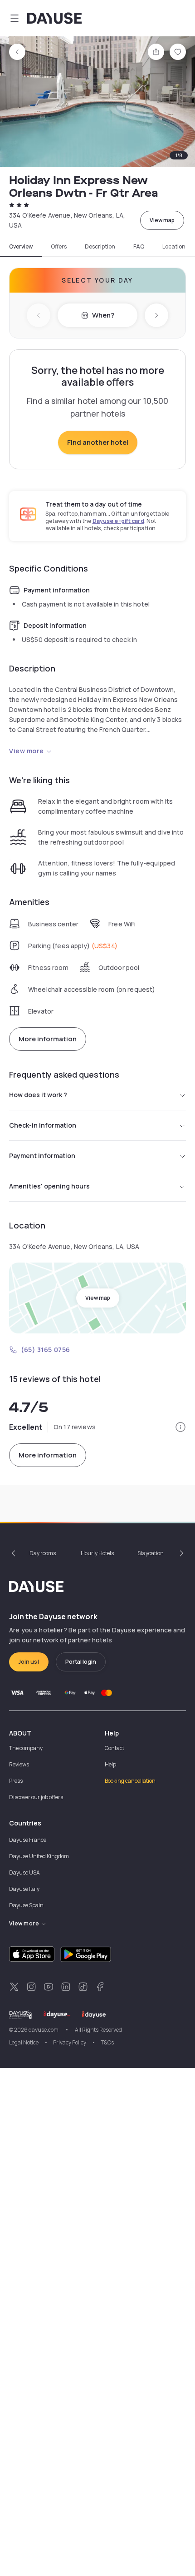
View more (27, 751)
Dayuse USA (24, 1872)
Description (100, 247)
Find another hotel (98, 442)
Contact (115, 1748)
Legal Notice (24, 2042)
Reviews (19, 1764)
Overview (21, 247)
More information (48, 1039)
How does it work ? (38, 1095)
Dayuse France (28, 1840)
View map (162, 220)
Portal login (81, 1662)
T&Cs (107, 2042)
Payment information (42, 1156)
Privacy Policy (70, 2042)
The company (26, 1748)
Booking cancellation (130, 1781)
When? (103, 315)
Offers (59, 247)
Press (16, 1781)
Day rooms (43, 1553)
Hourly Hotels (97, 1553)
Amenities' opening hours (49, 1186)
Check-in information (43, 1125)
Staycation (151, 1553)
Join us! (29, 1662)
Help (110, 1764)
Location (174, 247)
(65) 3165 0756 (46, 1350)
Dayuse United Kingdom (39, 1856)
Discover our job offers (36, 1797)
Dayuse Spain (26, 1905)
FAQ (139, 247)
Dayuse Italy (24, 1889)
